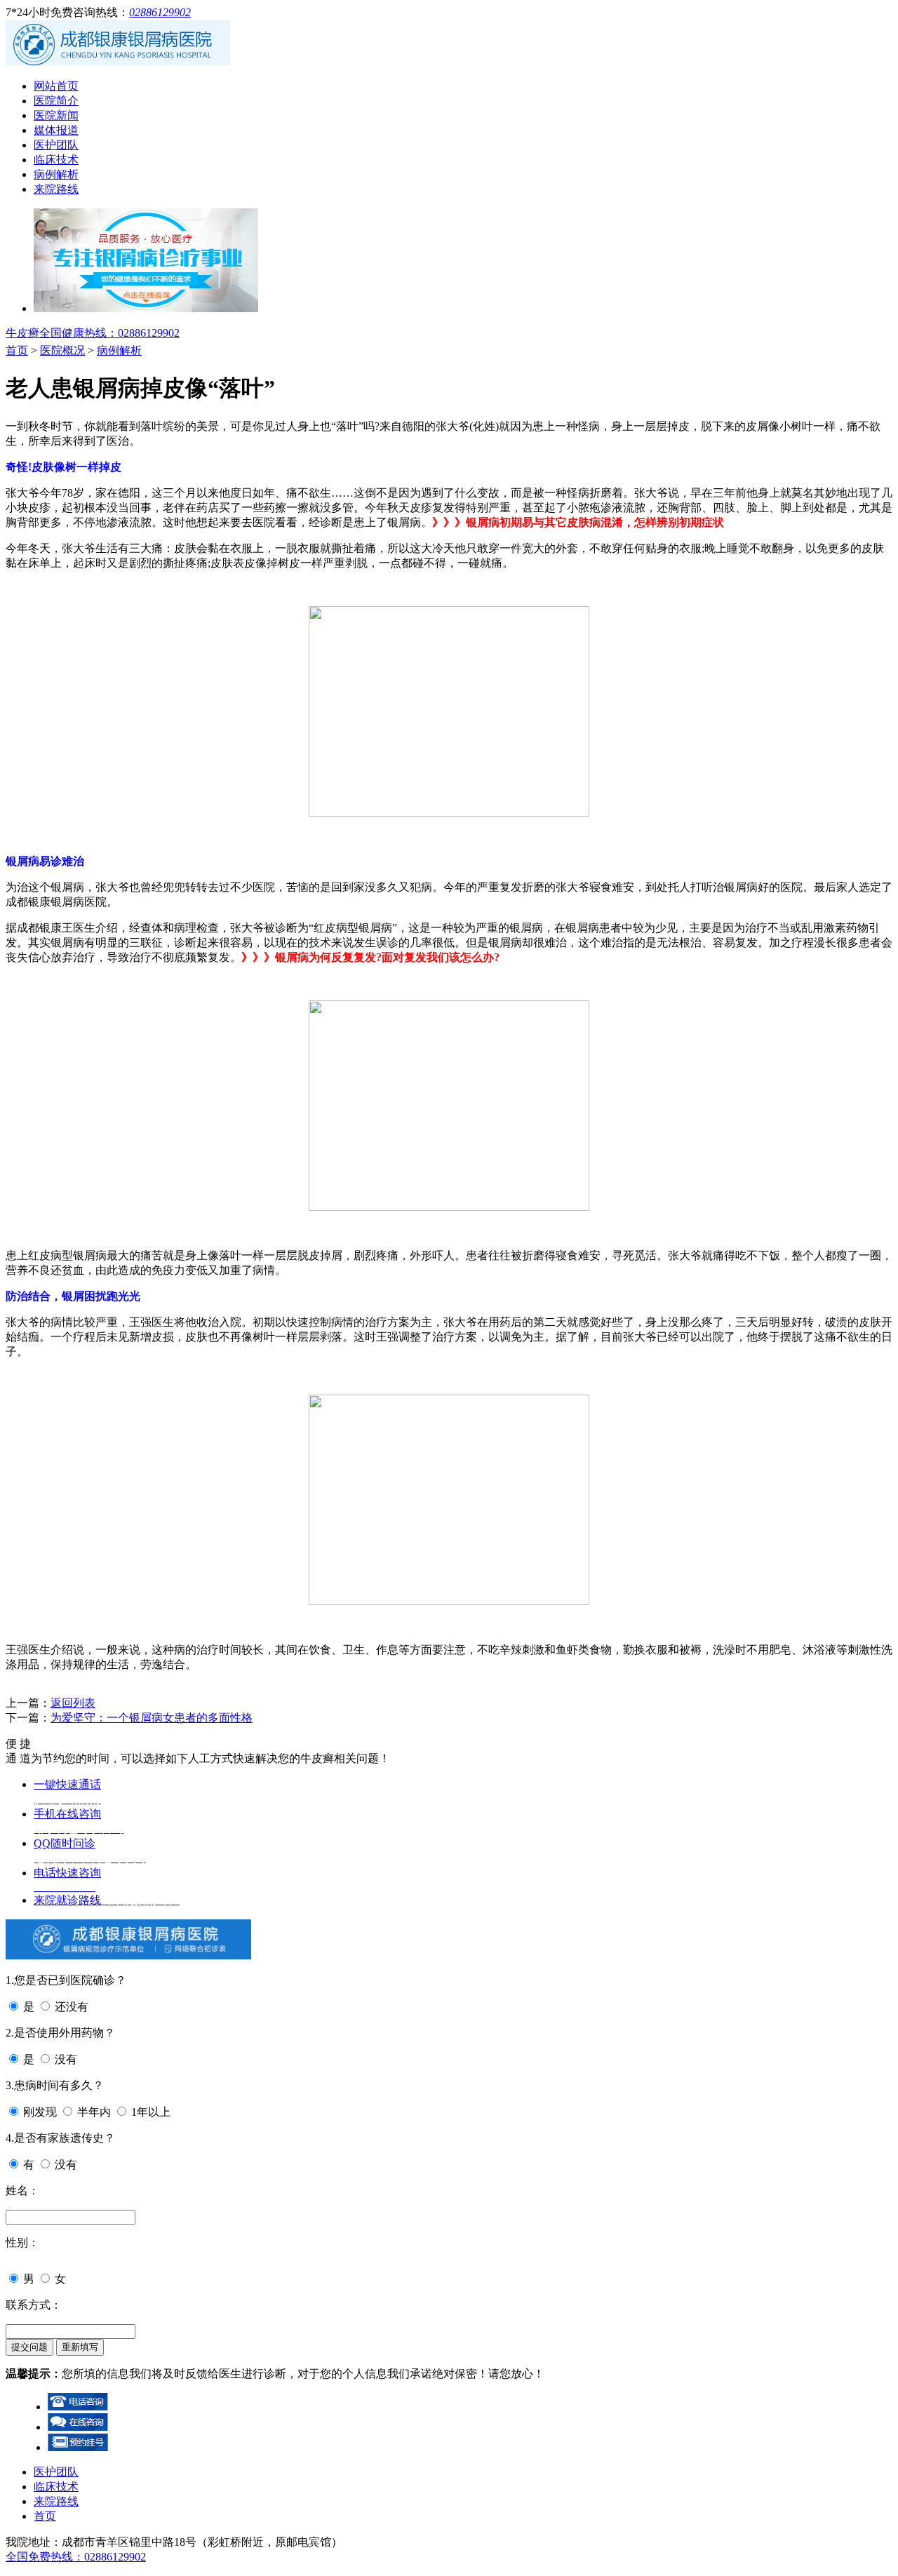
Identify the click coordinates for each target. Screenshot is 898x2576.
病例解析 (56, 174)
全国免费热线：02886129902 (76, 2557)
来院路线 (56, 189)
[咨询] (449, 813)
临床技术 (56, 160)
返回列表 (73, 1703)
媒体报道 (56, 130)
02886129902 (160, 12)
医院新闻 (56, 115)
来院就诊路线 (107, 1900)
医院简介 (56, 101)
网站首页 (56, 86)
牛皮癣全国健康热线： (93, 333)
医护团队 (56, 145)
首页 (17, 350)
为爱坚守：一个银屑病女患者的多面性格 (152, 1718)
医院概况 (62, 350)
